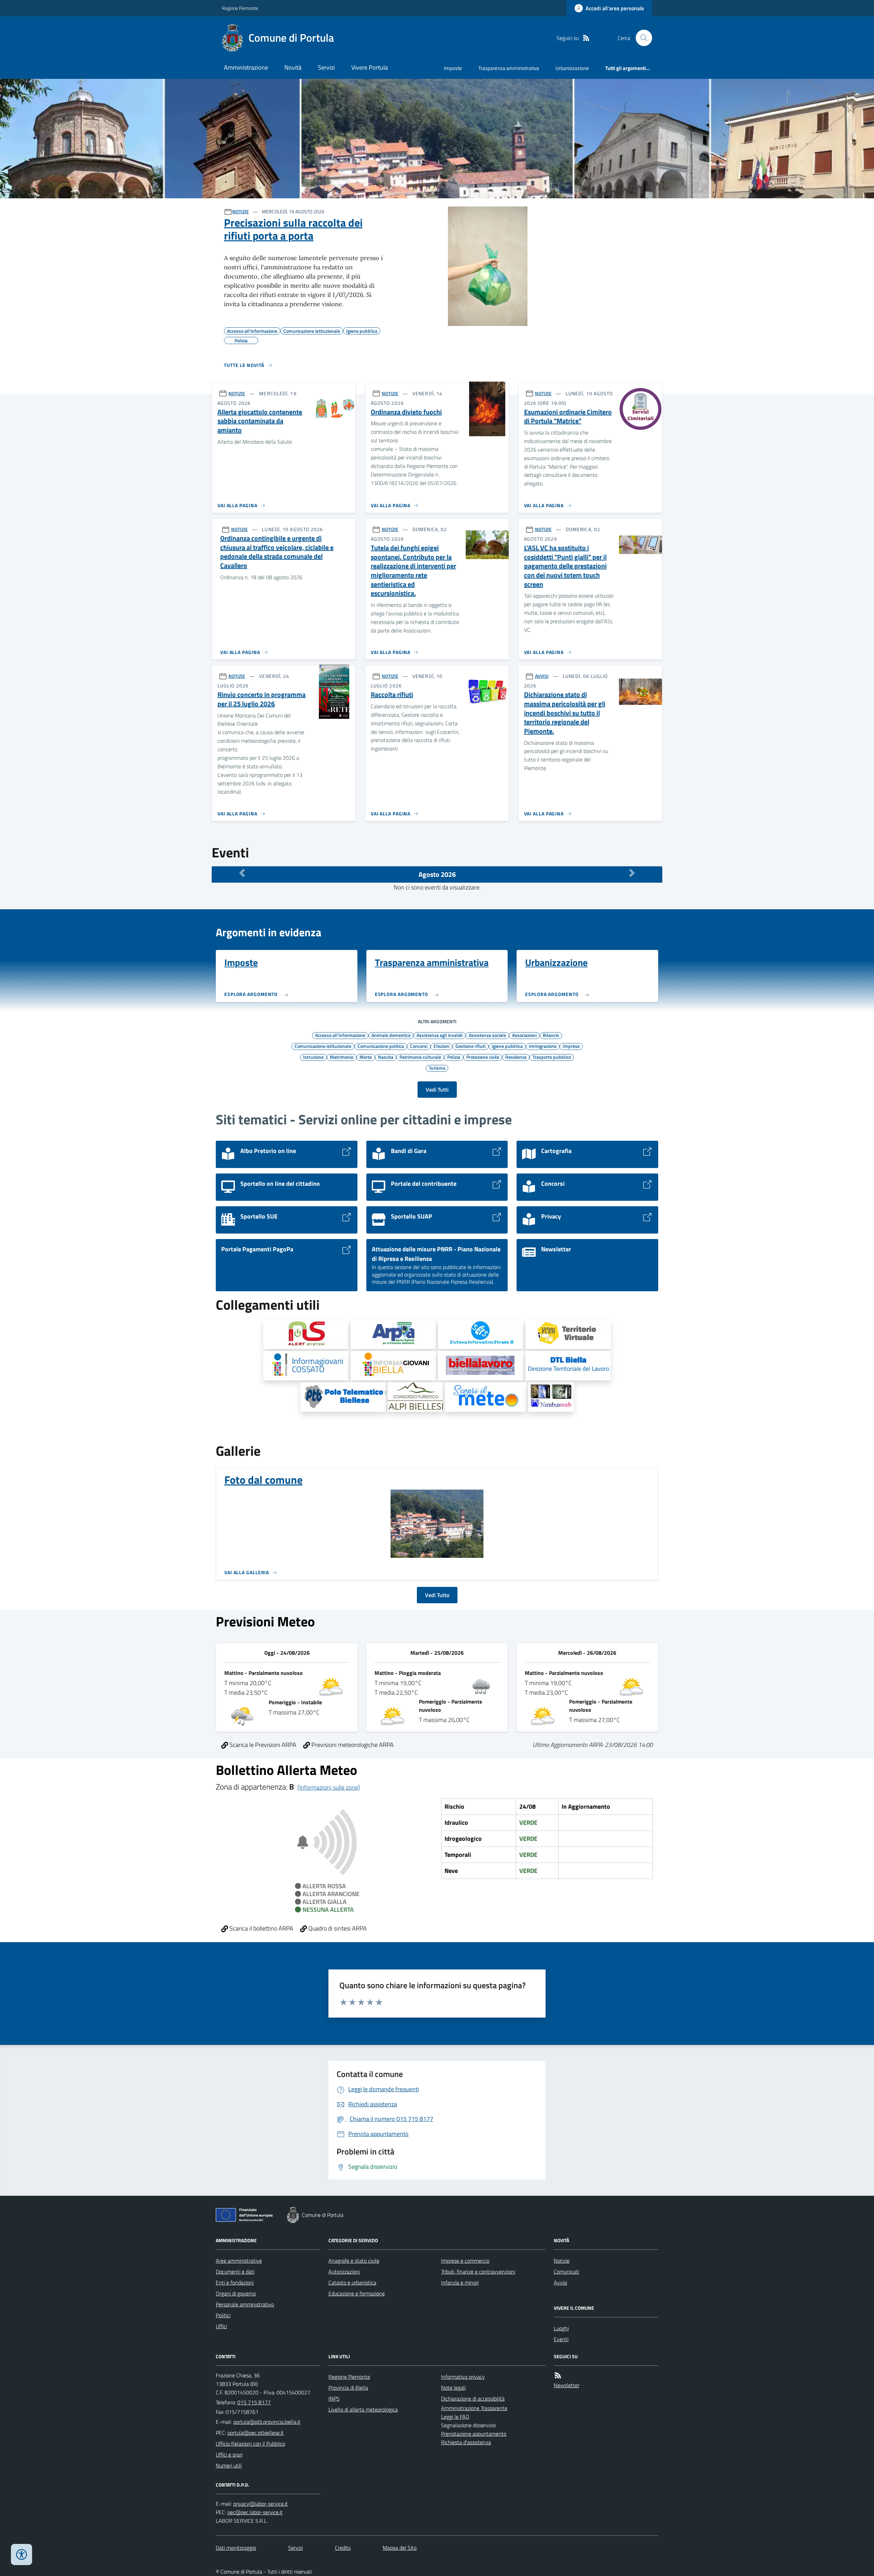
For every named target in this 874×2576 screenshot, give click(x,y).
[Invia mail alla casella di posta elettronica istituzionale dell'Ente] (267, 2422)
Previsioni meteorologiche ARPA (352, 1745)
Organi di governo (236, 2293)
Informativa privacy (463, 2377)
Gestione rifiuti (470, 1046)
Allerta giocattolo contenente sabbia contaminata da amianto (260, 421)
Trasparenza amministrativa (509, 68)
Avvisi (560, 2282)
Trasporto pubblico (552, 1057)
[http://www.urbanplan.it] (568, 1334)
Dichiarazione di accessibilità (473, 2399)
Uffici (221, 2326)
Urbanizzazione (572, 68)
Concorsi (419, 1046)
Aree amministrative (239, 2261)
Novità (293, 67)
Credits (343, 2548)
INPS (334, 2399)
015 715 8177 (254, 2402)
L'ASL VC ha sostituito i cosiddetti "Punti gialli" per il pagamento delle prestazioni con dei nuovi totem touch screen (565, 566)
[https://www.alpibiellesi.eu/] (415, 1397)
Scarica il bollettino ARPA (261, 1928)
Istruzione (313, 1057)
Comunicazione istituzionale (323, 1046)
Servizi (326, 67)
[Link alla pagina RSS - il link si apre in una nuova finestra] (586, 38)
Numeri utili (229, 2465)
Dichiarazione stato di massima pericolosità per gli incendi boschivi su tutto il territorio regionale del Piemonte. (565, 713)
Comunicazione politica (381, 1046)
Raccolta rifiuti (392, 695)
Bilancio (551, 1035)
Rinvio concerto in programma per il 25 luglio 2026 (262, 699)
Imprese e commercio (465, 2261)
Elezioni (441, 1046)
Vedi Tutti (437, 1090)
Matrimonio (342, 1057)
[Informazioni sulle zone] (329, 1787)
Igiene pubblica (507, 1046)
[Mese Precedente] (242, 873)
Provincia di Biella (348, 2388)
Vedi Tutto (437, 1595)
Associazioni (524, 1035)
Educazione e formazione (357, 2293)
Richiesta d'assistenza (466, 2442)
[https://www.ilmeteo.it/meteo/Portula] (485, 1397)
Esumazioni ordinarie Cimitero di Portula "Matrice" (568, 417)
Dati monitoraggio (236, 2548)
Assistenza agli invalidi (440, 1035)
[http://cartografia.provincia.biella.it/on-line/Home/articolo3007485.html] (481, 1334)
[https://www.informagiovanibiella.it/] (393, 1366)
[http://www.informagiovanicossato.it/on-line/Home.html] (306, 1366)
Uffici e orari (229, 2454)
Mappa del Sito (400, 2548)
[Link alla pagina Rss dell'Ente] (558, 2375)
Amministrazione (246, 67)
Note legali (453, 2388)
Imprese (571, 1046)
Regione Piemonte (240, 8)
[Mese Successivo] (632, 873)
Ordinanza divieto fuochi (406, 412)
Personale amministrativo (245, 2304)
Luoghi (561, 2328)
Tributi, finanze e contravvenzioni (478, 2272)
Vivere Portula (370, 67)
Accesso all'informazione (340, 1035)
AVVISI (542, 676)
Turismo (437, 1068)
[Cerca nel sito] (641, 38)
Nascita (386, 1057)
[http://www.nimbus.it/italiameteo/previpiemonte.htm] (551, 1397)
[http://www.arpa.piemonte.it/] (393, 1334)
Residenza (516, 1057)
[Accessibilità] (22, 2554)
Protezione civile (483, 1057)
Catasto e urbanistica (352, 2282)
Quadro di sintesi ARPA (337, 1928)
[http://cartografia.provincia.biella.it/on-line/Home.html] (343, 1397)
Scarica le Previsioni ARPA (262, 1745)
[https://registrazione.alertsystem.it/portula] (306, 1334)
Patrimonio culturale (420, 1057)
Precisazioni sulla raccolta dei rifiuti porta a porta (293, 229)
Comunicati (566, 2272)
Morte (366, 1057)
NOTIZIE (241, 211)
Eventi (561, 2339)
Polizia (454, 1057)
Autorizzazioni (344, 2272)
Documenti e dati (235, 2272)
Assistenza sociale (487, 1035)
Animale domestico (391, 1035)
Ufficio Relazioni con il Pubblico (250, 2444)
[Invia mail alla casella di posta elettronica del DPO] (260, 2504)
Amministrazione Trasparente (474, 2408)
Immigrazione (543, 1046)
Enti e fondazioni (235, 2282)
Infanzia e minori (460, 2282)
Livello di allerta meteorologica (363, 2409)
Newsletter (567, 2385)
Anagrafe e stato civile (354, 2261)
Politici (223, 2315)
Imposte (453, 68)
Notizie (562, 2261)
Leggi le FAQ (455, 2417)
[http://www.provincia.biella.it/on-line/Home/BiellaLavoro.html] (481, 1366)
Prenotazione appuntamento (474, 2434)
